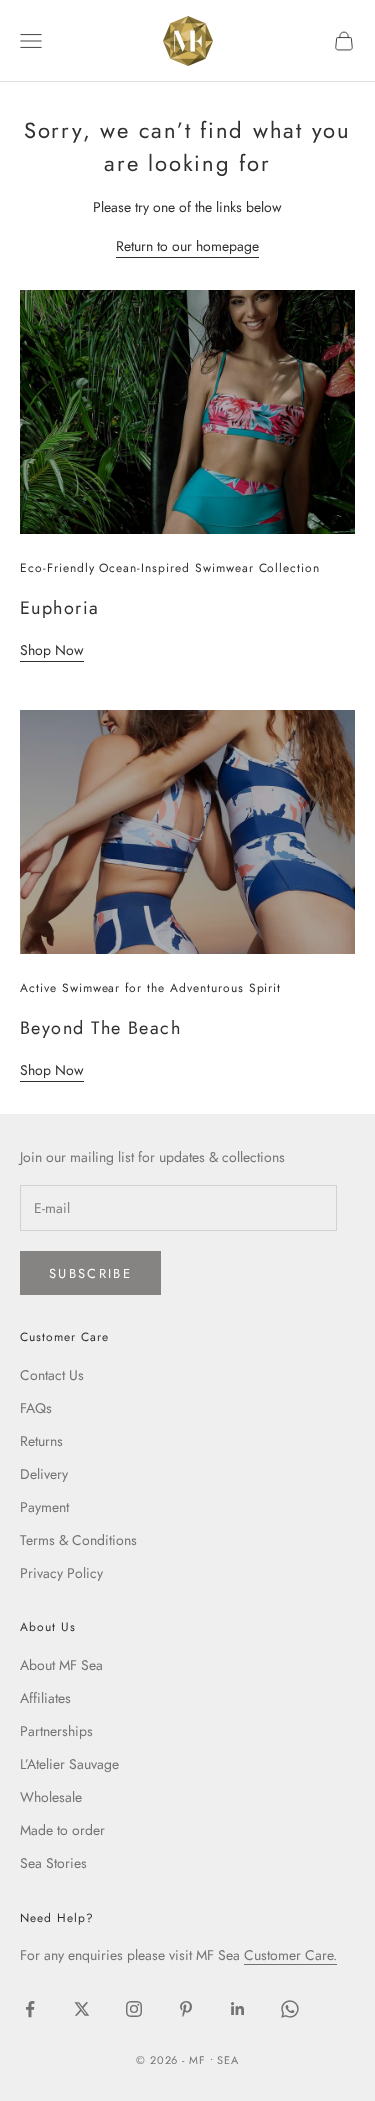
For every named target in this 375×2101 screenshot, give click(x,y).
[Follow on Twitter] (82, 2009)
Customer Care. (290, 1955)
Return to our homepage (187, 246)
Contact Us (52, 1375)
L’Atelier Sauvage (69, 1764)
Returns (41, 1441)
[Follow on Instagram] (134, 2009)
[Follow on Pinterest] (186, 2009)
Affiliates (45, 1698)
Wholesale (51, 1797)
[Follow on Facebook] (30, 2009)
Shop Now (52, 650)
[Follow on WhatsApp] (290, 2009)
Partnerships (56, 1731)
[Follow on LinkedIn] (238, 2009)
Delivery (44, 1474)
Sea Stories (53, 1863)
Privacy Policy (61, 1573)
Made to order (62, 1830)
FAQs (36, 1408)
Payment (44, 1507)
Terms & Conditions (78, 1540)
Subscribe (90, 1273)
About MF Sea (61, 1665)
